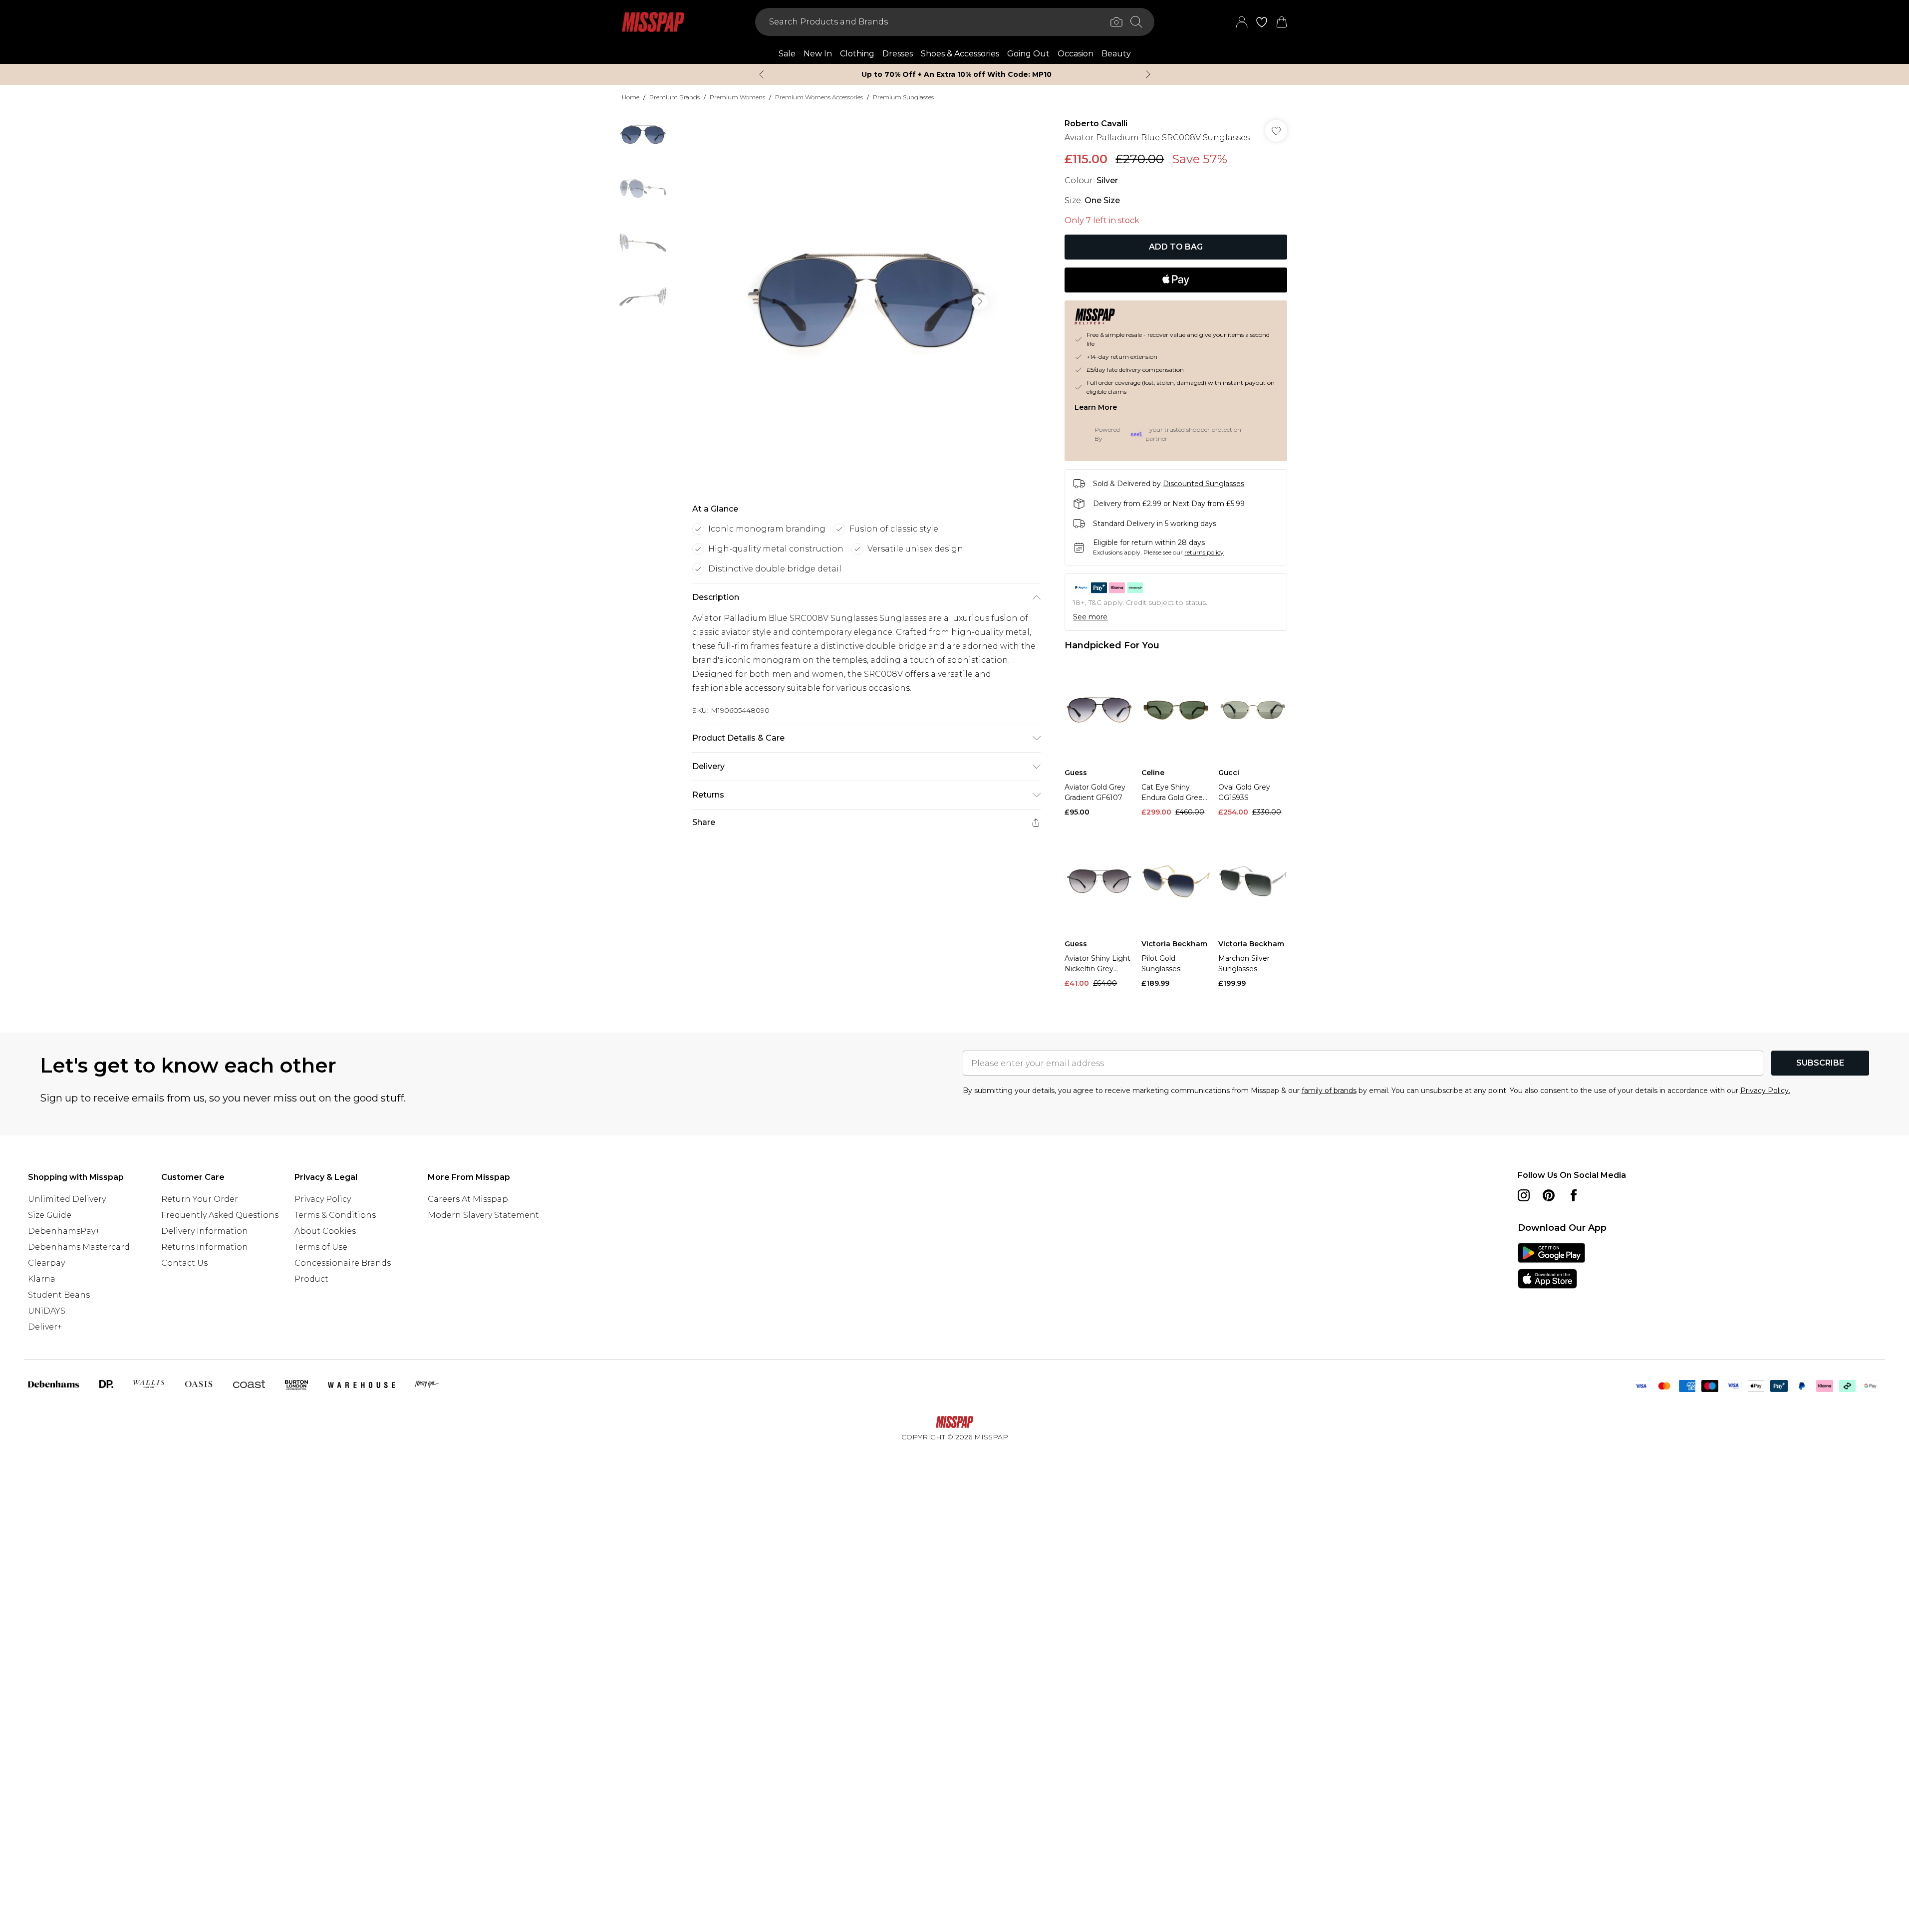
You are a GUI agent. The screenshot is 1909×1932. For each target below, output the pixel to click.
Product (311, 1279)
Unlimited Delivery (67, 1199)
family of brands (1329, 1091)
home (631, 97)
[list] (866, 301)
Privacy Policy (323, 1199)
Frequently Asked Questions (220, 1215)
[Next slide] (1148, 74)
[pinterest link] (1549, 1195)
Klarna (42, 1279)
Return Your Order (200, 1199)
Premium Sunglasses (903, 97)
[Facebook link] (1574, 1195)
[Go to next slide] (980, 301)
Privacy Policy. (1765, 1091)
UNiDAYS (47, 1311)
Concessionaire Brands (343, 1263)
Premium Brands (675, 97)
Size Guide (50, 1215)
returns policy (1204, 552)
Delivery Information (205, 1231)
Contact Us (184, 1263)
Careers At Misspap (468, 1199)
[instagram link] (1524, 1195)
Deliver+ (45, 1327)
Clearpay (46, 1263)
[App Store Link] (1551, 1266)
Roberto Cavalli (1096, 124)
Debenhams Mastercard (79, 1247)
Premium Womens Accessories (819, 97)
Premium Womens (737, 97)
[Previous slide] (761, 74)
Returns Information (205, 1247)
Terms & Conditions (335, 1215)
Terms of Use (321, 1247)
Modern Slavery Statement (483, 1215)
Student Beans (59, 1295)
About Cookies (325, 1231)
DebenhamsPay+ (64, 1231)
